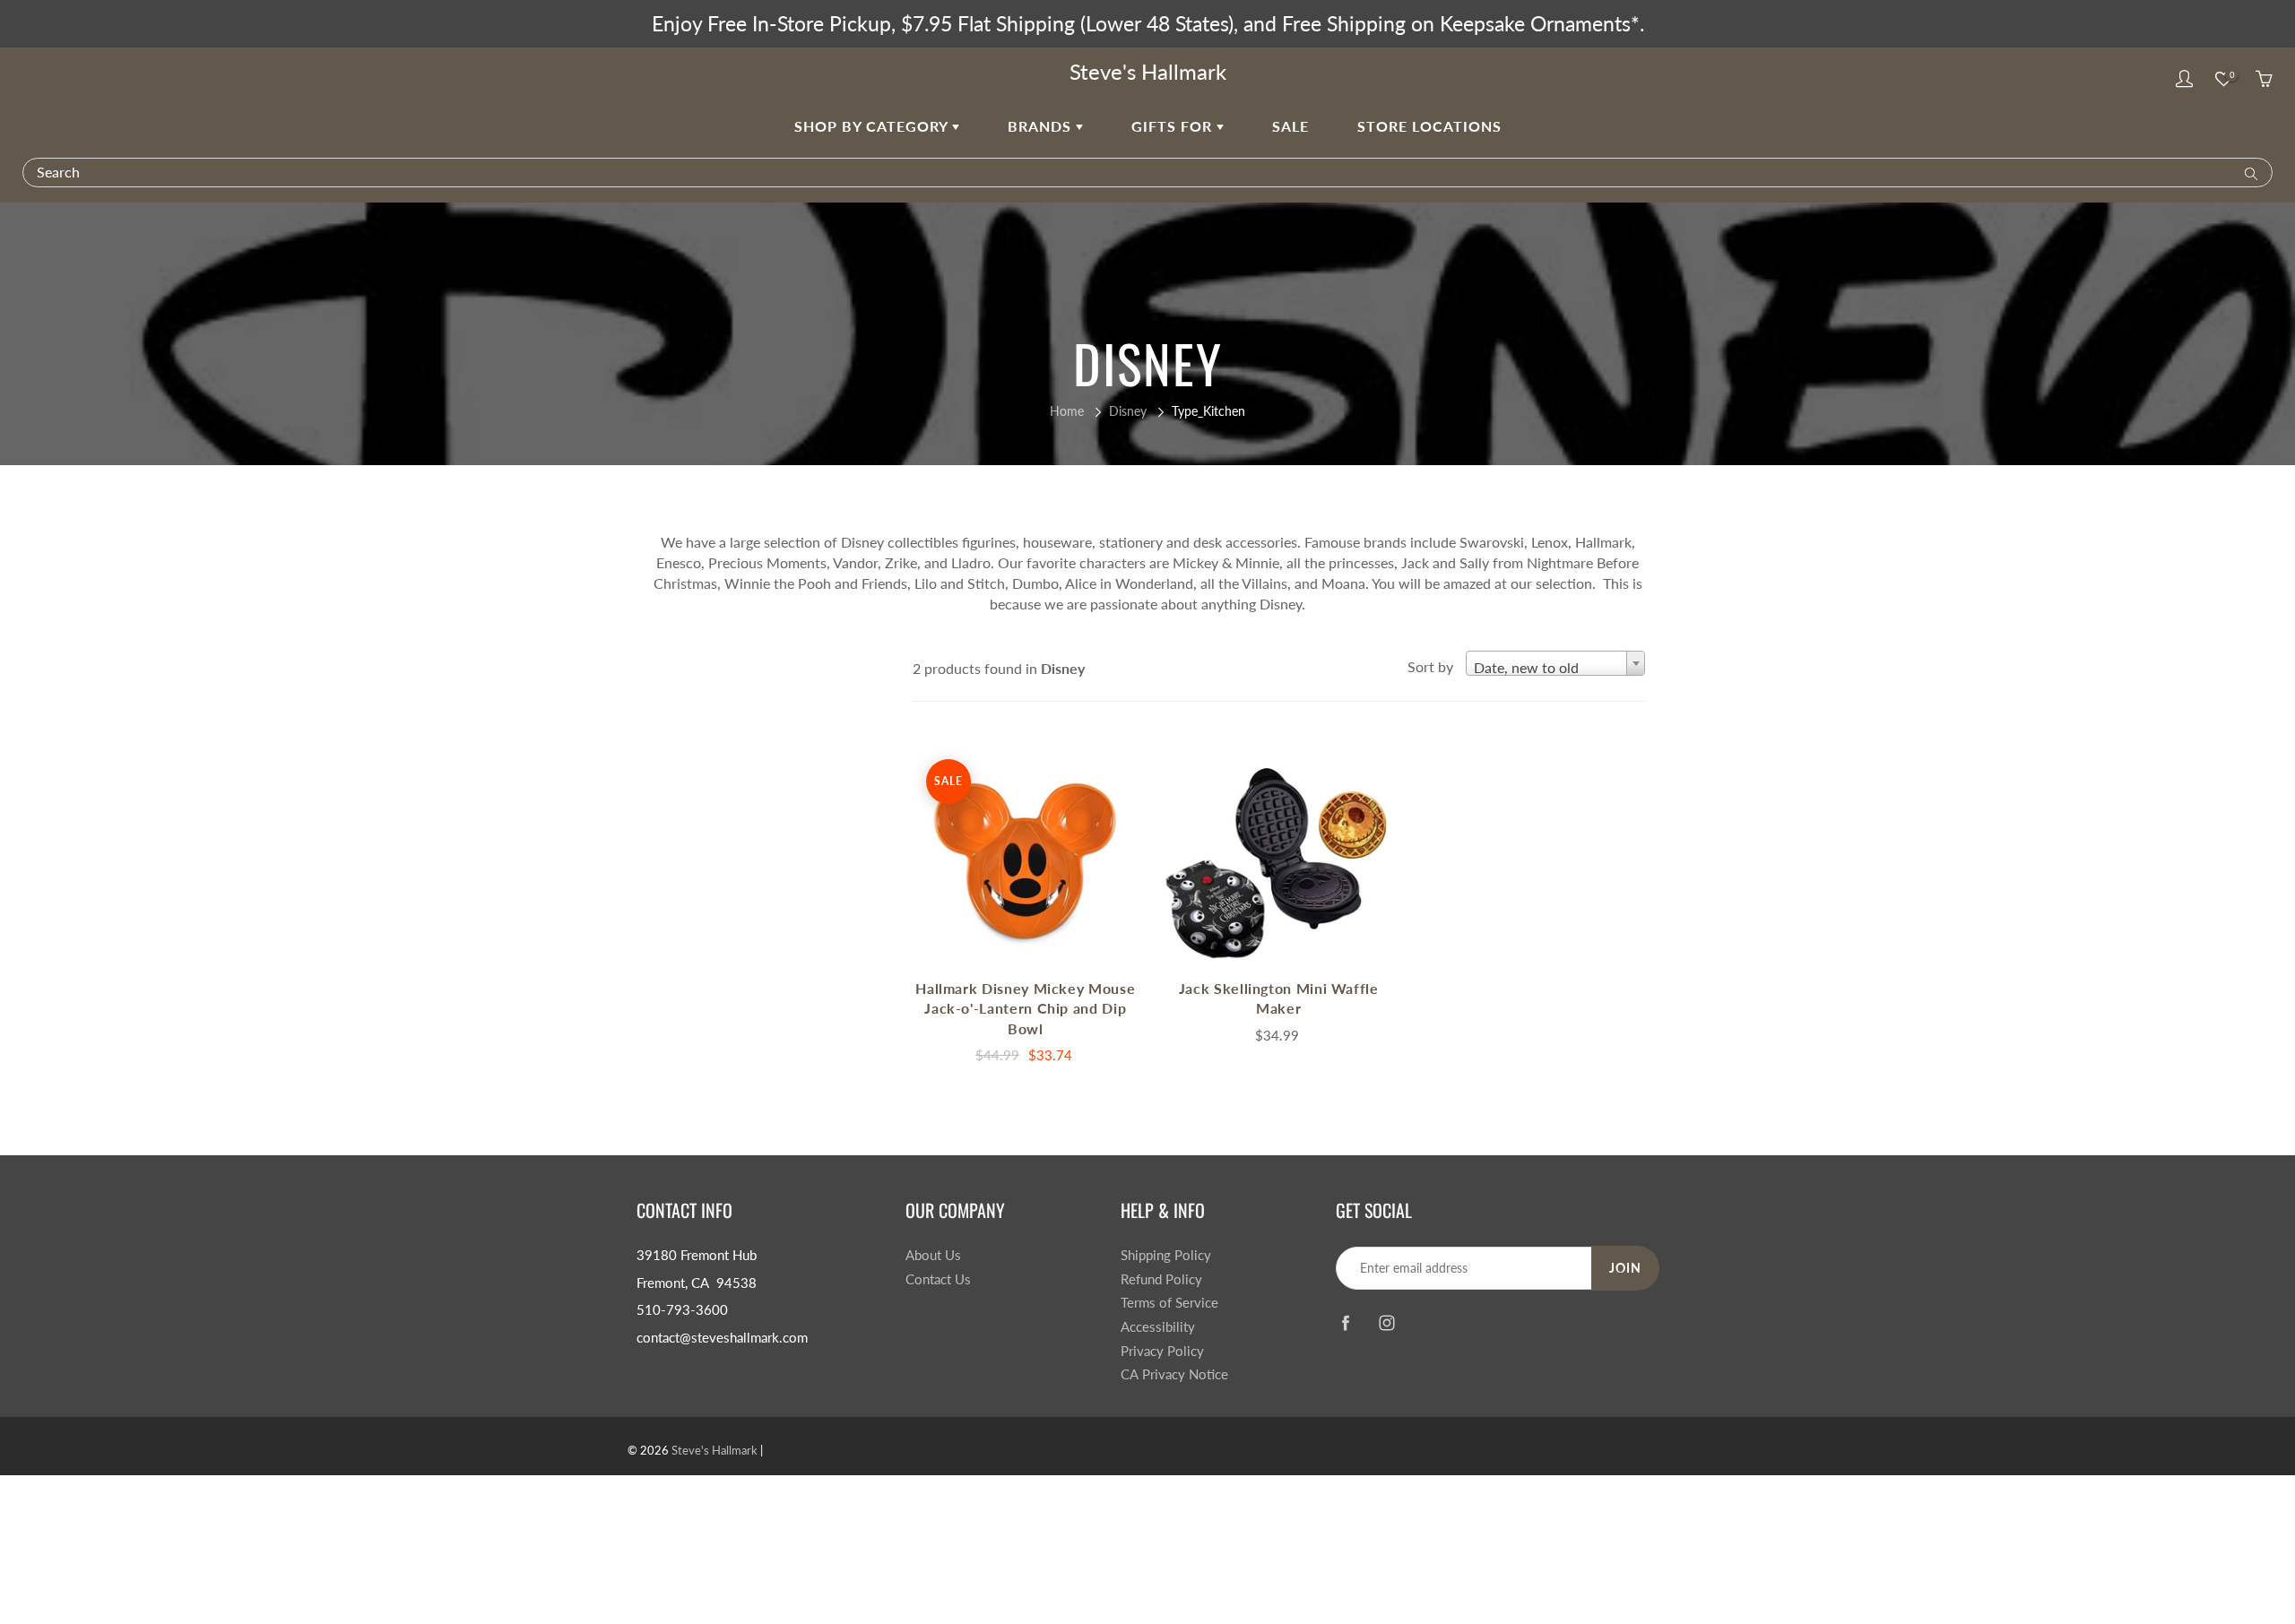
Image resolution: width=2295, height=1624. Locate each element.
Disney (1128, 411)
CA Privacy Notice (1174, 1374)
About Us (933, 1255)
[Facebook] (1345, 1323)
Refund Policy (1161, 1279)
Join (1625, 1268)
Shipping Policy (1166, 1255)
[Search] (2247, 172)
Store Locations (1429, 126)
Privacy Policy (1162, 1351)
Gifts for (1174, 126)
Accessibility (1158, 1327)
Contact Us (938, 1279)
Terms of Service (1169, 1303)
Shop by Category (873, 126)
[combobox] (1555, 663)
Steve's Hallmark (1148, 71)
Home (1067, 411)
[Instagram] (1386, 1323)
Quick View (1026, 857)
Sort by (1430, 666)
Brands (1042, 126)
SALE (1290, 126)
